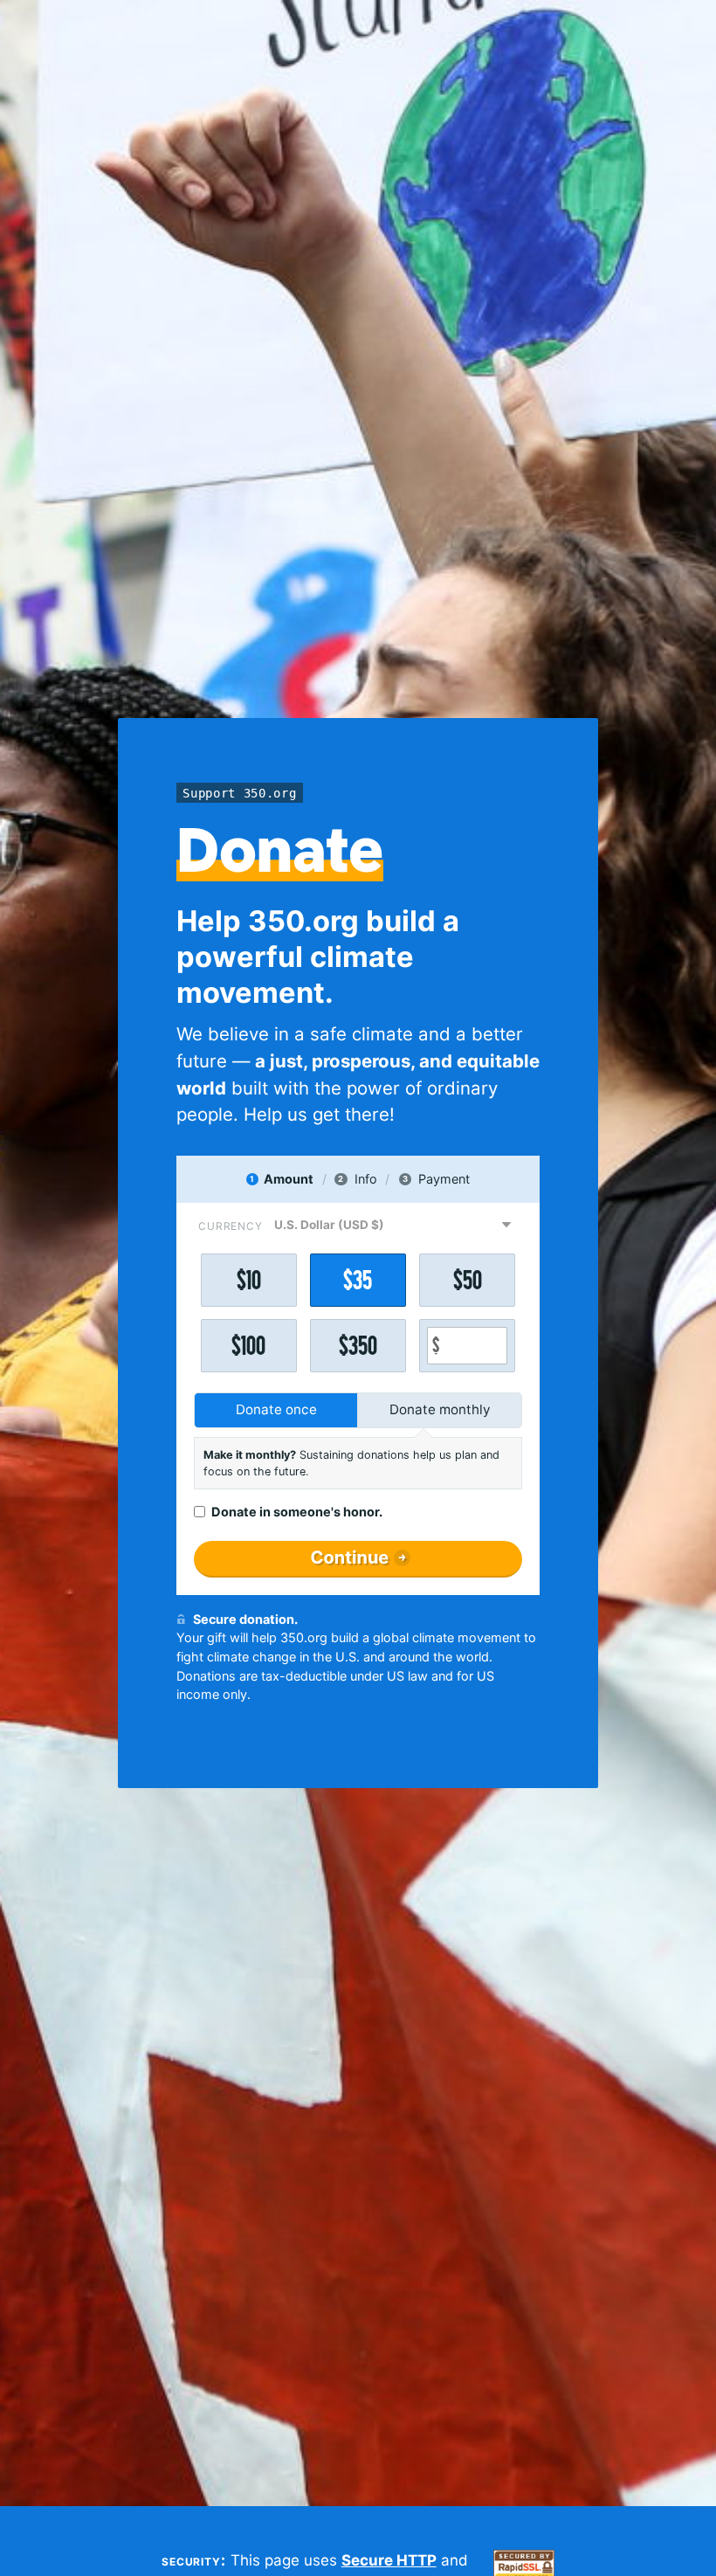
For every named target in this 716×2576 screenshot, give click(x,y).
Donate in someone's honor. (297, 1512)
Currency (231, 1226)
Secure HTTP (389, 2560)
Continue (350, 1557)
